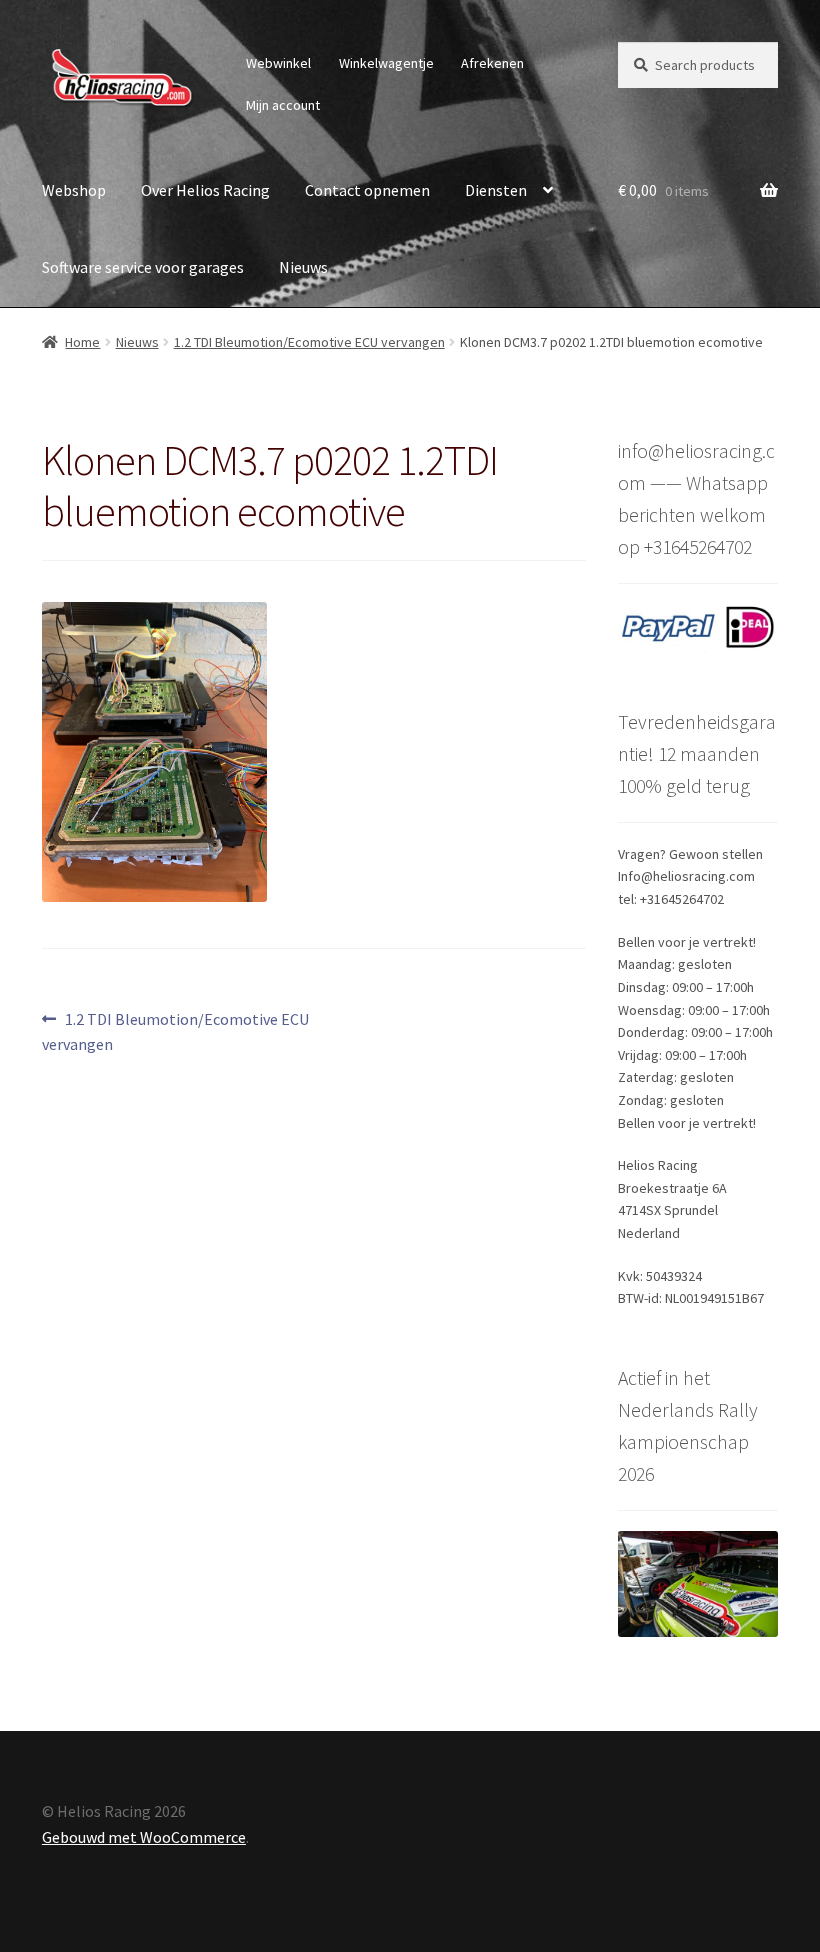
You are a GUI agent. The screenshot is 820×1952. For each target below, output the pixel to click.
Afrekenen (492, 63)
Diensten (496, 190)
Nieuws (303, 267)
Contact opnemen (367, 190)
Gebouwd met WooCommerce (144, 1837)
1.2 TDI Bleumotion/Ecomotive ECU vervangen (309, 342)
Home (82, 342)
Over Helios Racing (205, 190)
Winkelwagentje (386, 63)
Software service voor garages (143, 267)
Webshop (74, 190)
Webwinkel (278, 63)
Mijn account (283, 105)
